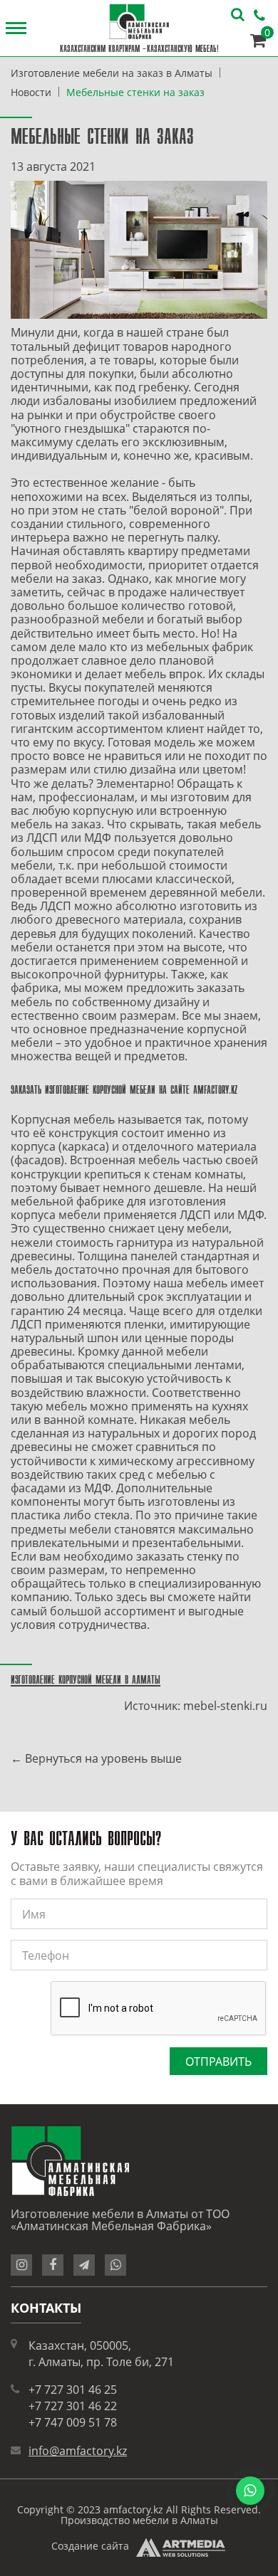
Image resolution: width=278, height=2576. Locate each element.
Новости (31, 92)
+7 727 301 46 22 (73, 2406)
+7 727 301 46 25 (73, 2390)
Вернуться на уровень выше (103, 1758)
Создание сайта (90, 2546)
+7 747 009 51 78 (73, 2422)
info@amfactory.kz (78, 2451)
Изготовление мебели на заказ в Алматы (112, 73)
